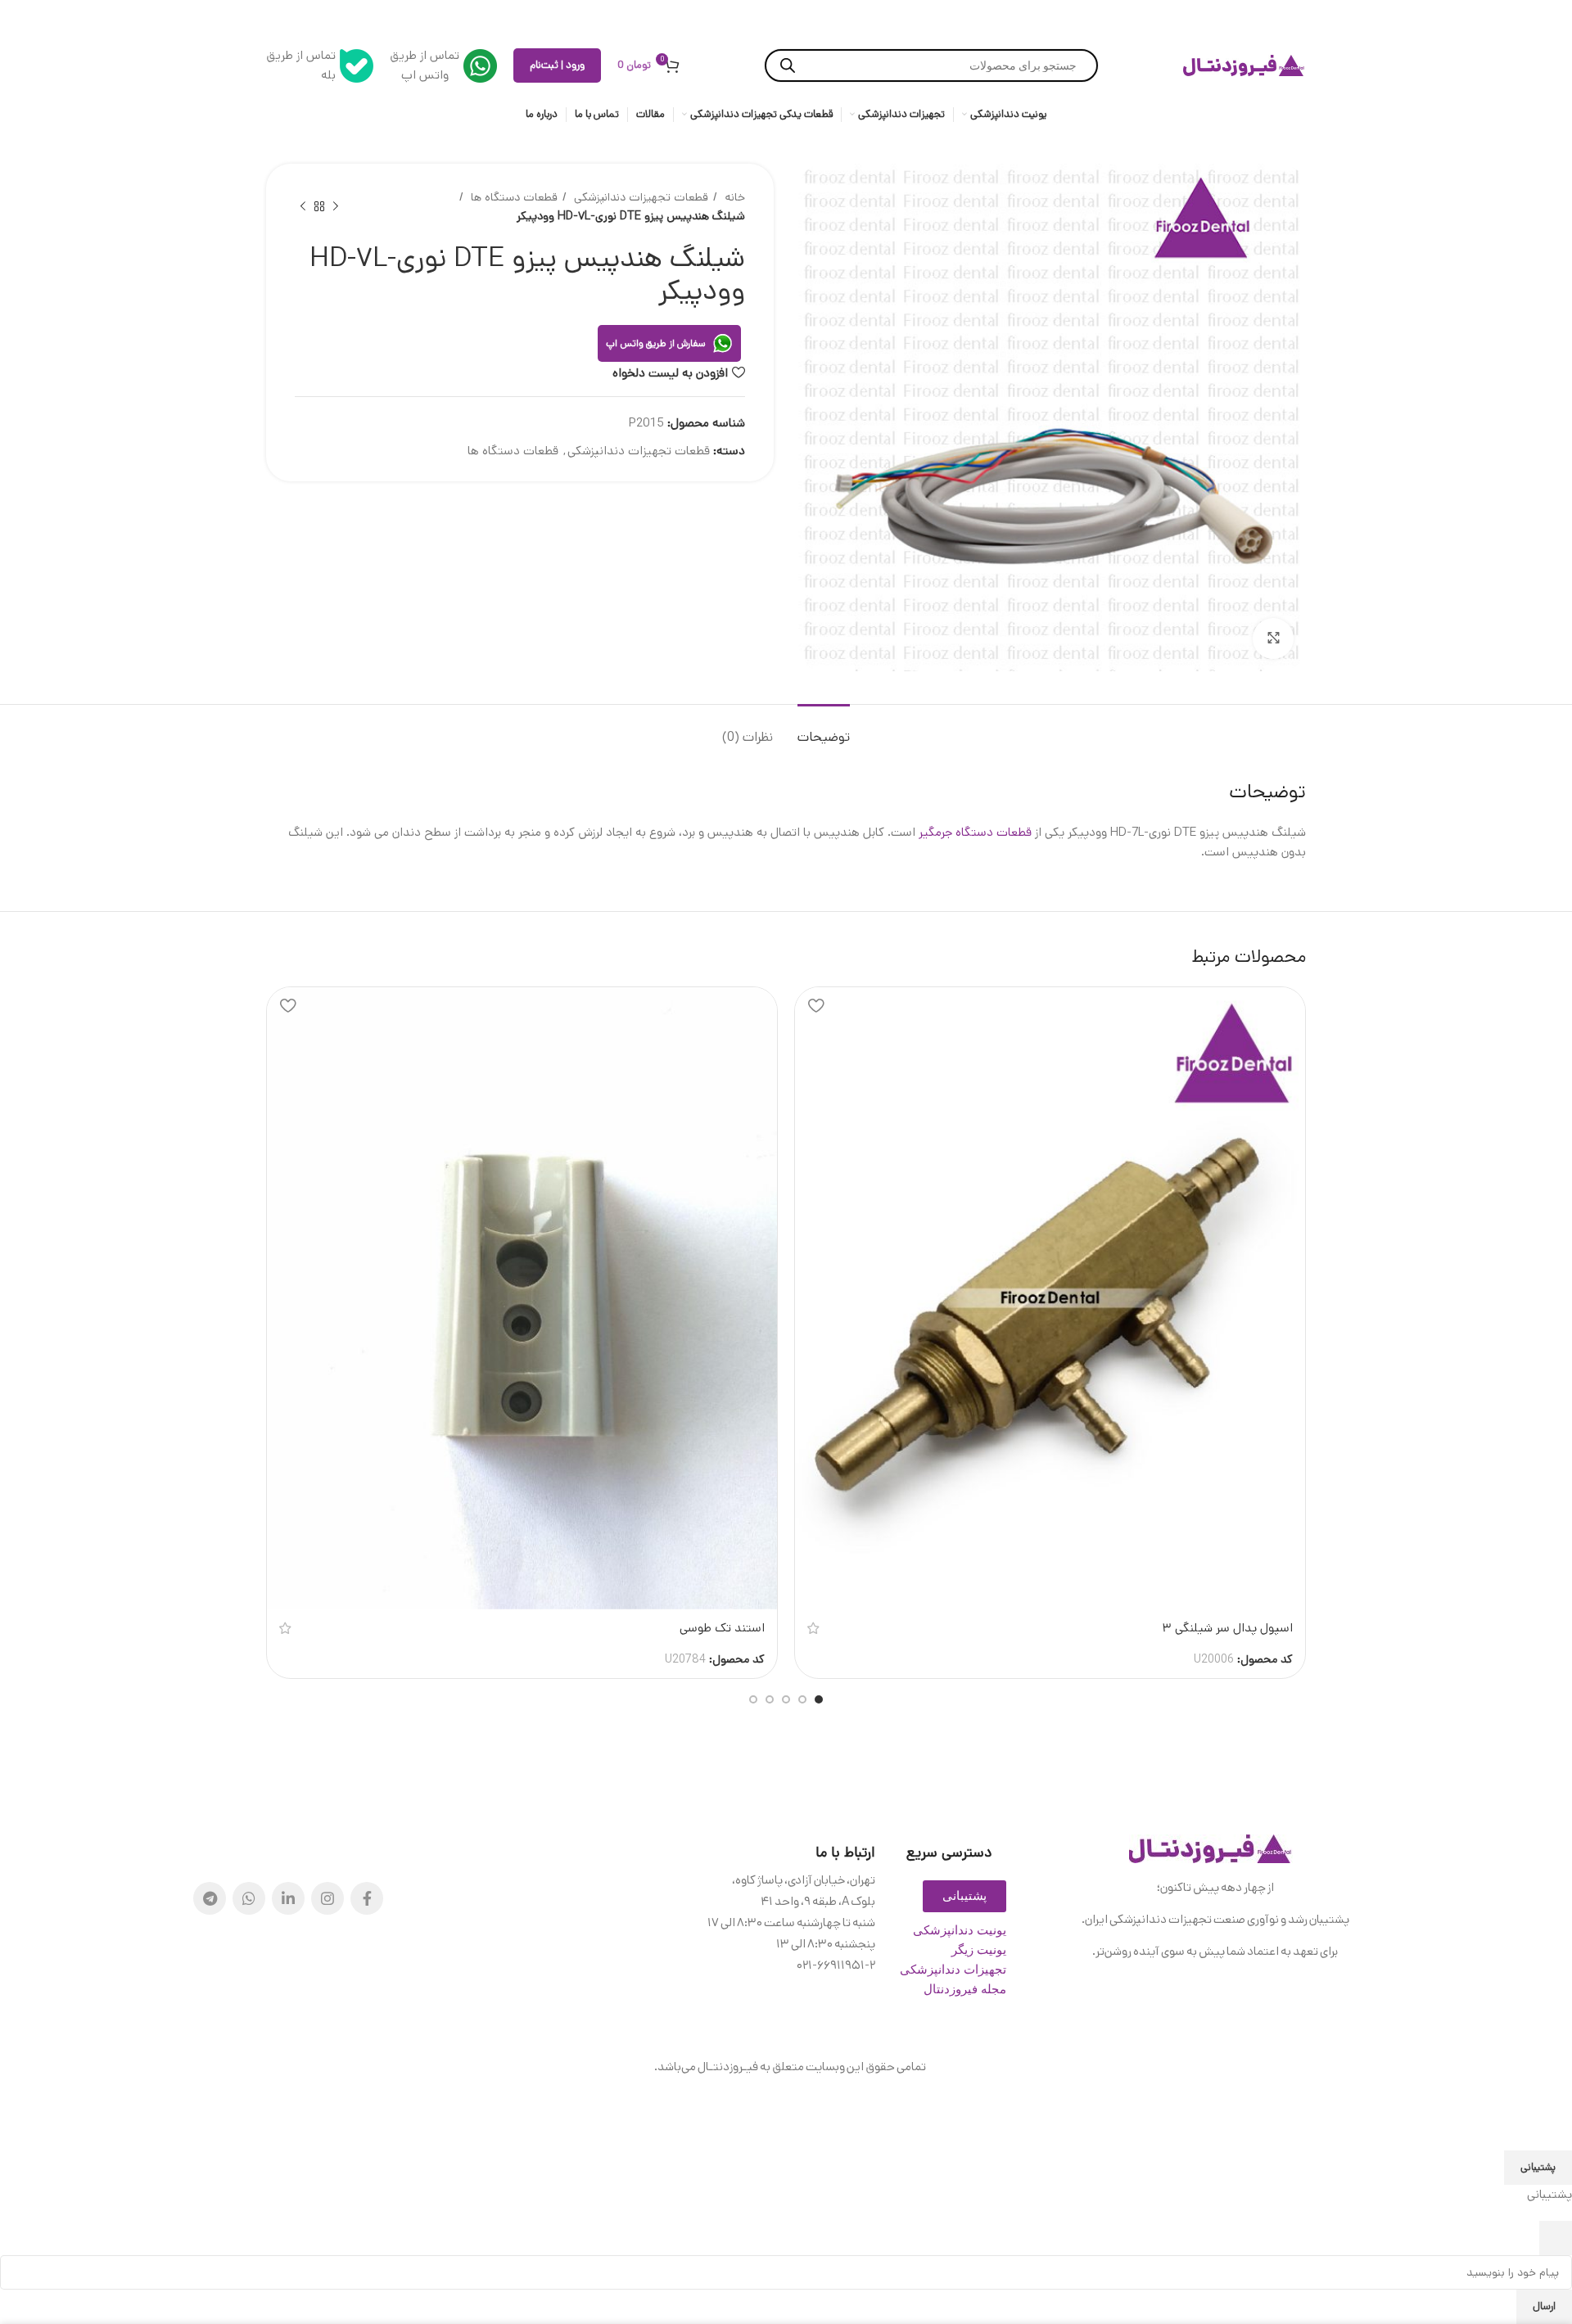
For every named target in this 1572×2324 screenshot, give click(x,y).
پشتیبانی (1538, 2167)
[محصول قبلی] (336, 207)
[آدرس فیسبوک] (367, 1898)
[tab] (824, 729)
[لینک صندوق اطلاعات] (443, 65)
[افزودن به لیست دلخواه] (815, 1006)
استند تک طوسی (722, 1628)
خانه (733, 197)
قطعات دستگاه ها (513, 197)
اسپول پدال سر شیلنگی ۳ (1228, 1628)
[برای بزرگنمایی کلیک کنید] (1273, 639)
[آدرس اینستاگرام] (327, 1898)
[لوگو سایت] (1244, 65)
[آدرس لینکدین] (288, 1898)
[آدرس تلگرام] (210, 1898)
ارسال (1544, 2306)
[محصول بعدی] (303, 207)
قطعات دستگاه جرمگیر (975, 832)
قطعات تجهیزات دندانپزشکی (639, 197)
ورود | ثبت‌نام (557, 65)
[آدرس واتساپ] (249, 1898)
